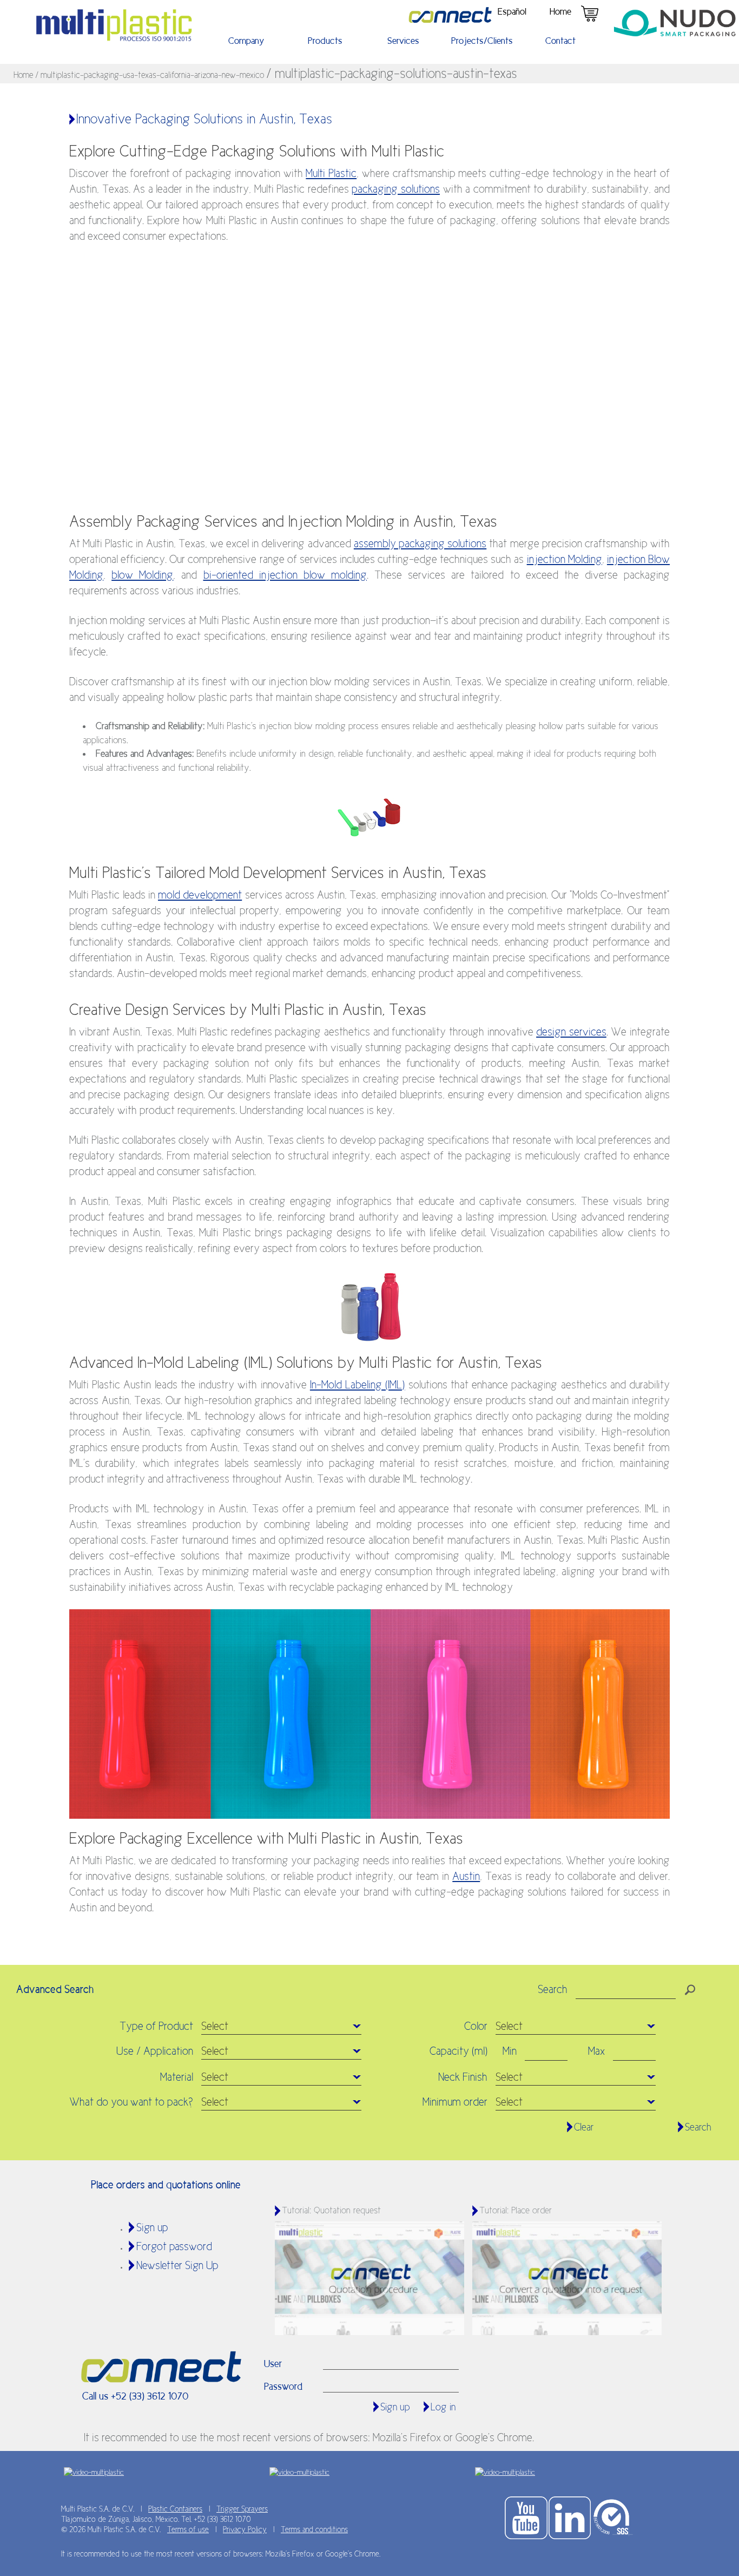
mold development (200, 895)
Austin (466, 1876)
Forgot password (174, 2246)
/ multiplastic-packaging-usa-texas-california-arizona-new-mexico (151, 75)
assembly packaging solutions (420, 543)
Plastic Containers (175, 2509)
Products (325, 41)
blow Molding (142, 575)
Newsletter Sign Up (177, 2265)
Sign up (152, 2227)
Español (512, 11)
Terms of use (188, 2529)
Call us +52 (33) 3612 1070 (136, 2396)
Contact (560, 41)
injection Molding (565, 559)
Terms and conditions (314, 2529)
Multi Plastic (331, 173)
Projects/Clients (482, 41)
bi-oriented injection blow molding (285, 575)
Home (560, 11)
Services (403, 41)
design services (571, 1032)
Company (246, 41)
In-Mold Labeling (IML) (357, 1385)
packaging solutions (396, 189)
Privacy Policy (245, 2529)
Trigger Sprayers (242, 2509)
